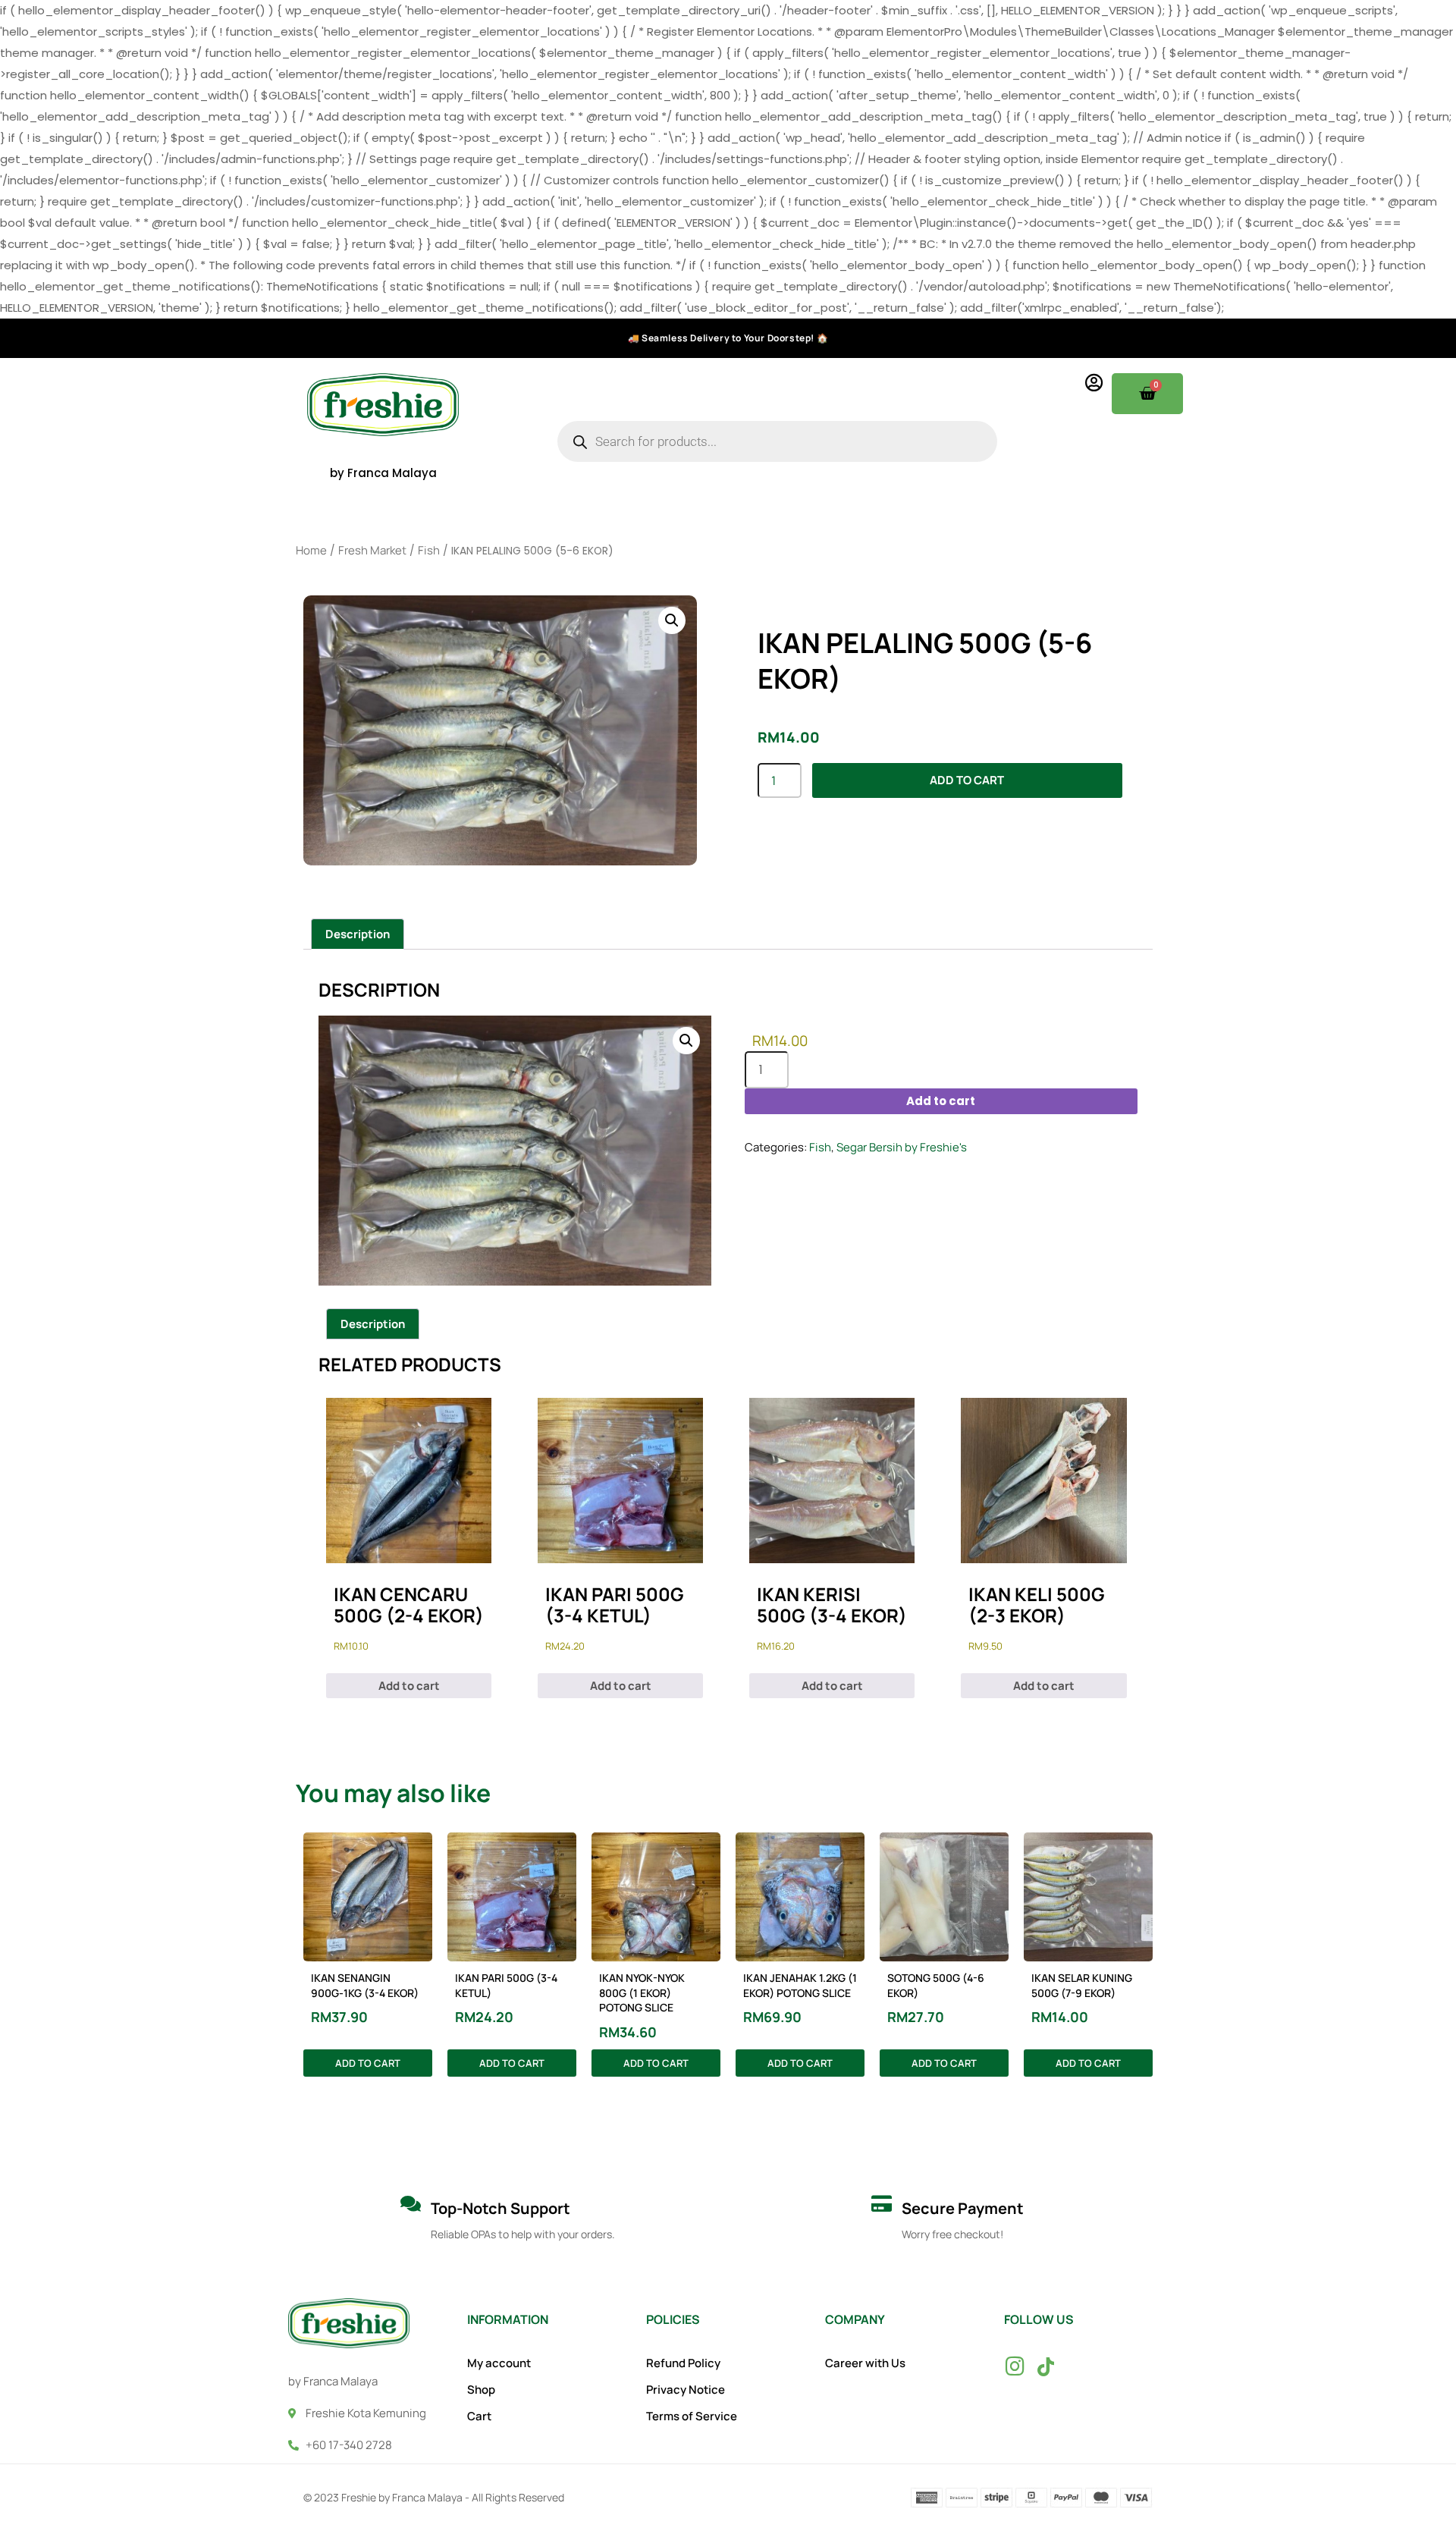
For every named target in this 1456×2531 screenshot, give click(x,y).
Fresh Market (372, 550)
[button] (672, 620)
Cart (479, 2416)
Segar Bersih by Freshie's (902, 1147)
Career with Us (865, 2363)
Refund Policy (683, 2363)
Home (311, 550)
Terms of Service (692, 2416)
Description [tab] (358, 934)
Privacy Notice (686, 2390)
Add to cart (967, 780)
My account (499, 2363)
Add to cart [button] (409, 1686)
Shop (481, 2390)
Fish (429, 550)
